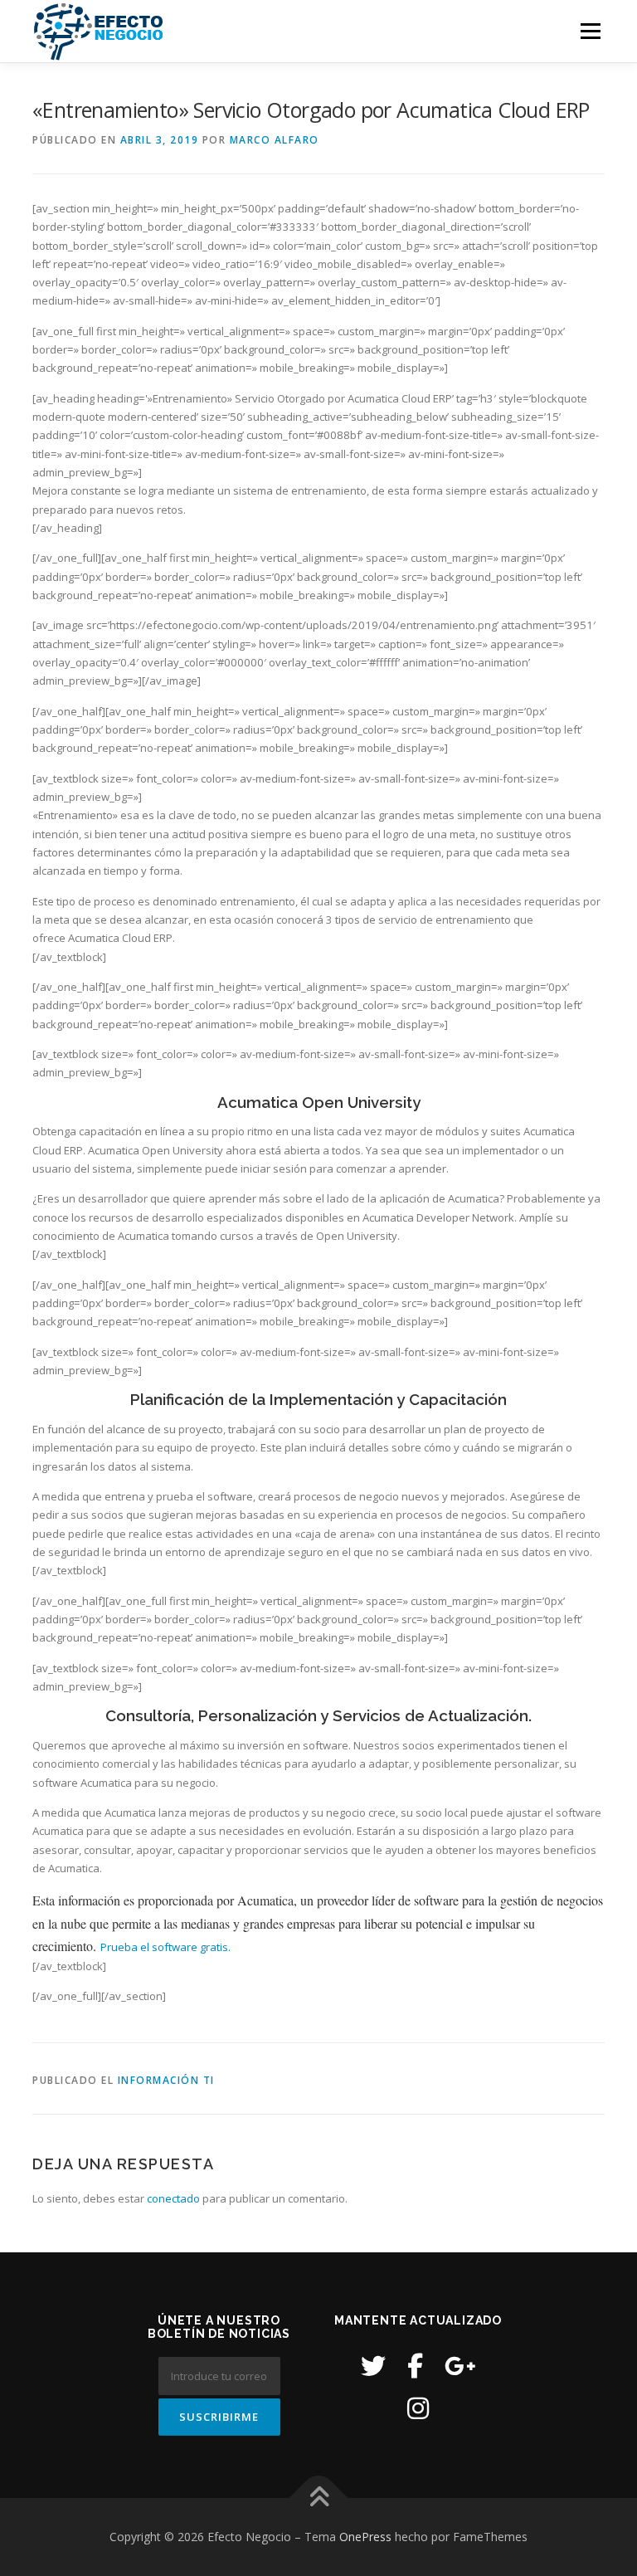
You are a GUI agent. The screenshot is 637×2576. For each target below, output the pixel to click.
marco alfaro (275, 140)
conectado (173, 2198)
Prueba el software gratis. (165, 1947)
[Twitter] (373, 2366)
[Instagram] (418, 2408)
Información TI (166, 2080)
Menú (590, 31)
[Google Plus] (460, 2366)
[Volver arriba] (319, 2498)
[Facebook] (415, 2366)
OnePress (365, 2537)
